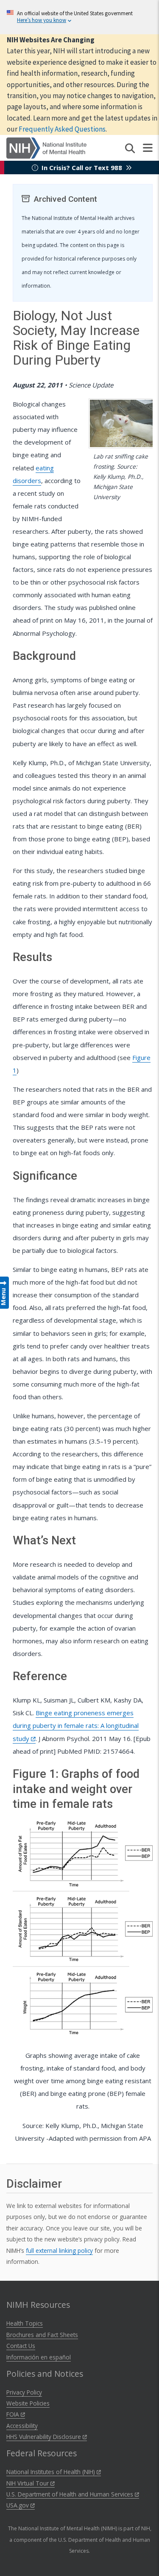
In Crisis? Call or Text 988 (82, 168)
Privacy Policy (24, 2392)
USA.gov (18, 2505)
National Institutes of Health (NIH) (52, 2472)
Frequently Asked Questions (62, 129)
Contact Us (21, 2346)
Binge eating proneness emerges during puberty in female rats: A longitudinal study (76, 1725)
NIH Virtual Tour (28, 2483)
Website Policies (28, 2403)
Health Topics (25, 2323)
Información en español (39, 2357)
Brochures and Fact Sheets (42, 2335)
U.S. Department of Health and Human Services (71, 2494)
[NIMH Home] (46, 147)
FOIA (14, 2414)
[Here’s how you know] (79, 17)
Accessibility (22, 2426)
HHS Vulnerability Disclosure (45, 2437)
